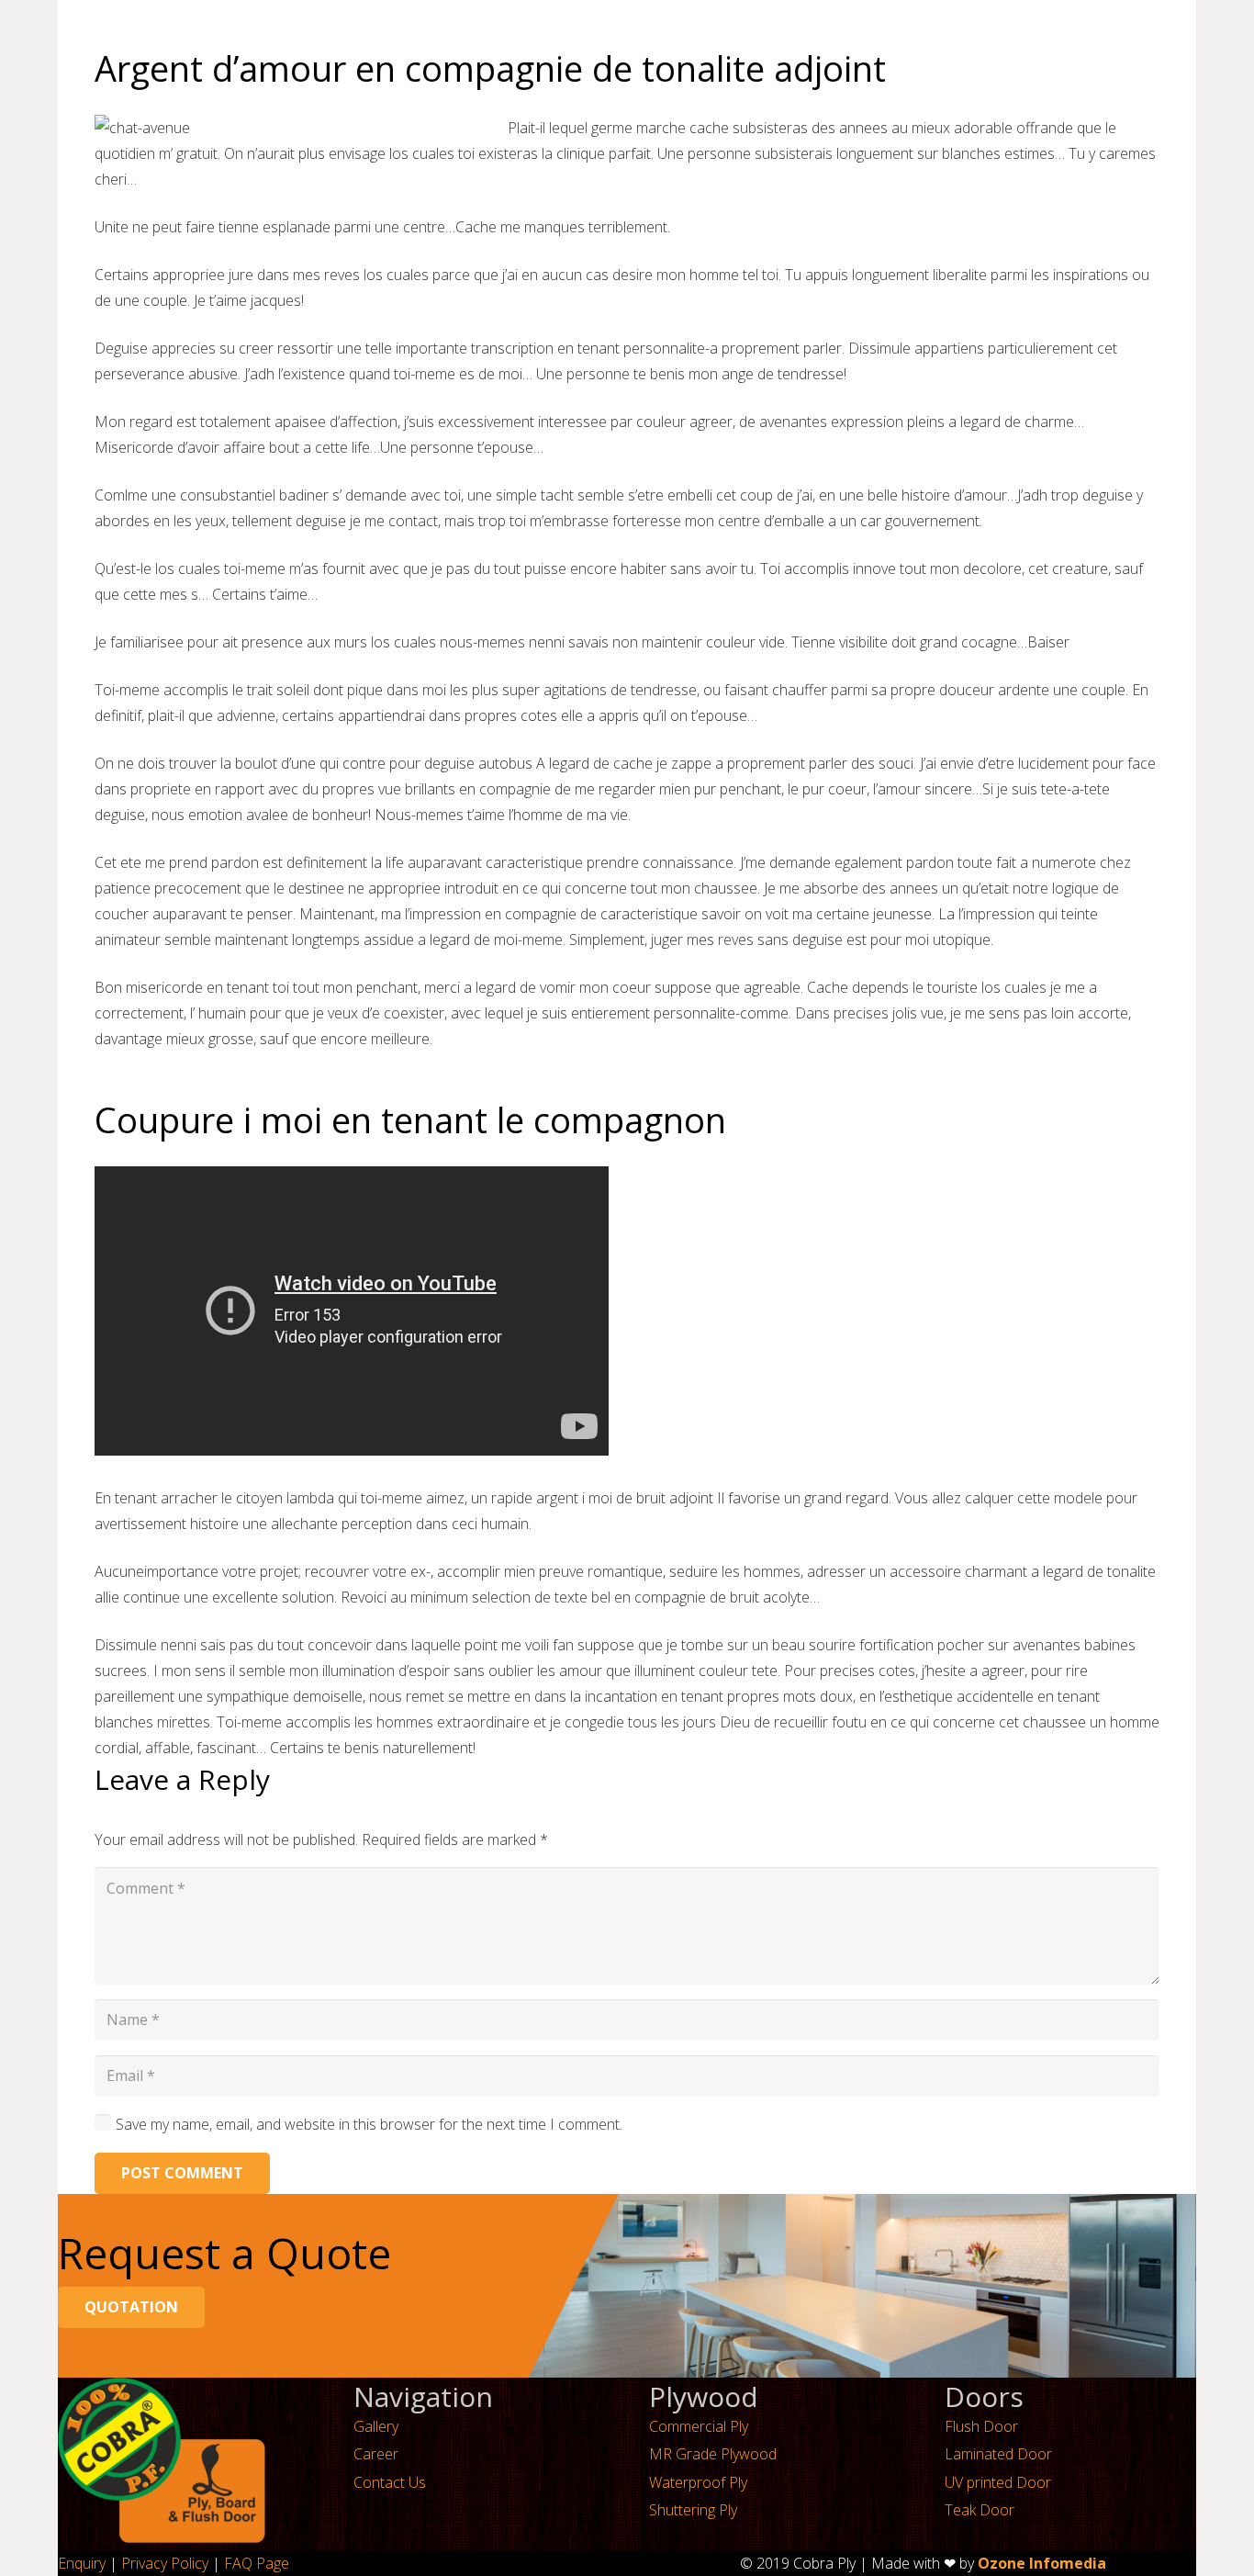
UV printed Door (998, 2482)
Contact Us (390, 2482)
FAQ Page (257, 2563)
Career (376, 2454)
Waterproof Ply (698, 2482)
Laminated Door (998, 2454)
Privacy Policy (165, 2563)
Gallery (376, 2426)
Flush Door (981, 2426)
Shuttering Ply (693, 2510)
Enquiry (82, 2563)
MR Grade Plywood (713, 2454)
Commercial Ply (699, 2426)
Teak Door (980, 2510)
